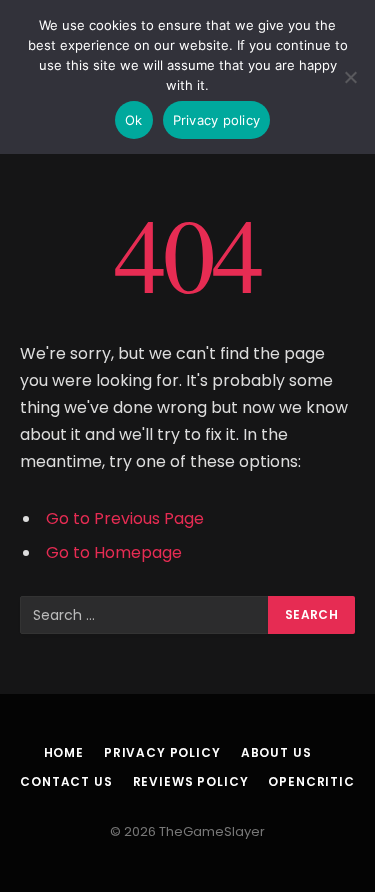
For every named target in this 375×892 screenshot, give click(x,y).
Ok (134, 120)
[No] (350, 77)
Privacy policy (217, 120)
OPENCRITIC (311, 781)
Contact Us (66, 781)
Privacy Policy (162, 752)
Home (64, 752)
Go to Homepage (114, 552)
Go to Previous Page (125, 518)
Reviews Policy (191, 781)
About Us (276, 752)
